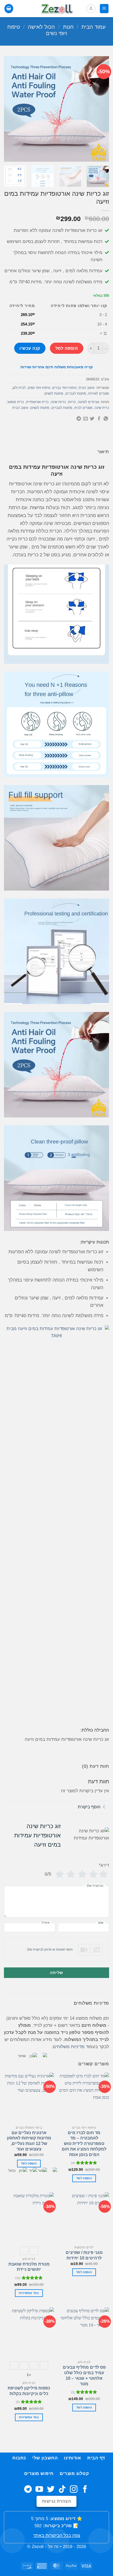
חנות (68, 27)
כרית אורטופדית (37, 402)
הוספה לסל (67, 348)
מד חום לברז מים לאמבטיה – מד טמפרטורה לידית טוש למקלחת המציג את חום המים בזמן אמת (84, 2144)
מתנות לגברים (76, 393)
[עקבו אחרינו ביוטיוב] (39, 2490)
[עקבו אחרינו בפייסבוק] (85, 2490)
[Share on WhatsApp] (106, 419)
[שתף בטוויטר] (92, 419)
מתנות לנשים (54, 393)
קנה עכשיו (30, 348)
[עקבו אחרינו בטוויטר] (51, 2490)
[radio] (14, 2365)
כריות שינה (58, 402)
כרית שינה (102, 408)
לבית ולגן (19, 388)
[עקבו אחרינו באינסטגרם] (74, 2490)
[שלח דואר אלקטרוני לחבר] (86, 419)
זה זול (53, 2547)
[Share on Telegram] (79, 419)
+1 (29, 2375)
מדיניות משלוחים (69, 2047)
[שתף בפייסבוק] (99, 419)
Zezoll (38, 2547)
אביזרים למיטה (88, 402)
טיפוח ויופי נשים (39, 388)
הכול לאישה (41, 27)
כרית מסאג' (16, 402)
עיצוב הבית (87, 388)
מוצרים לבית (83, 408)
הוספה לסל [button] (84, 2178)
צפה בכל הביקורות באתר (57, 2536)
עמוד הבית (94, 27)
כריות (72, 402)
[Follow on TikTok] (62, 2490)
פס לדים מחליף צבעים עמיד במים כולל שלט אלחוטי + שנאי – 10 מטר (84, 2375)
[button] (104, 8)
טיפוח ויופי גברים (64, 388)
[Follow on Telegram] (28, 2490)
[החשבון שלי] (91, 9)
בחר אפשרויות (29, 2417)
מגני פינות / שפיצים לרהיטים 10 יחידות (84, 2255)
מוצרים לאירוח (99, 393)
